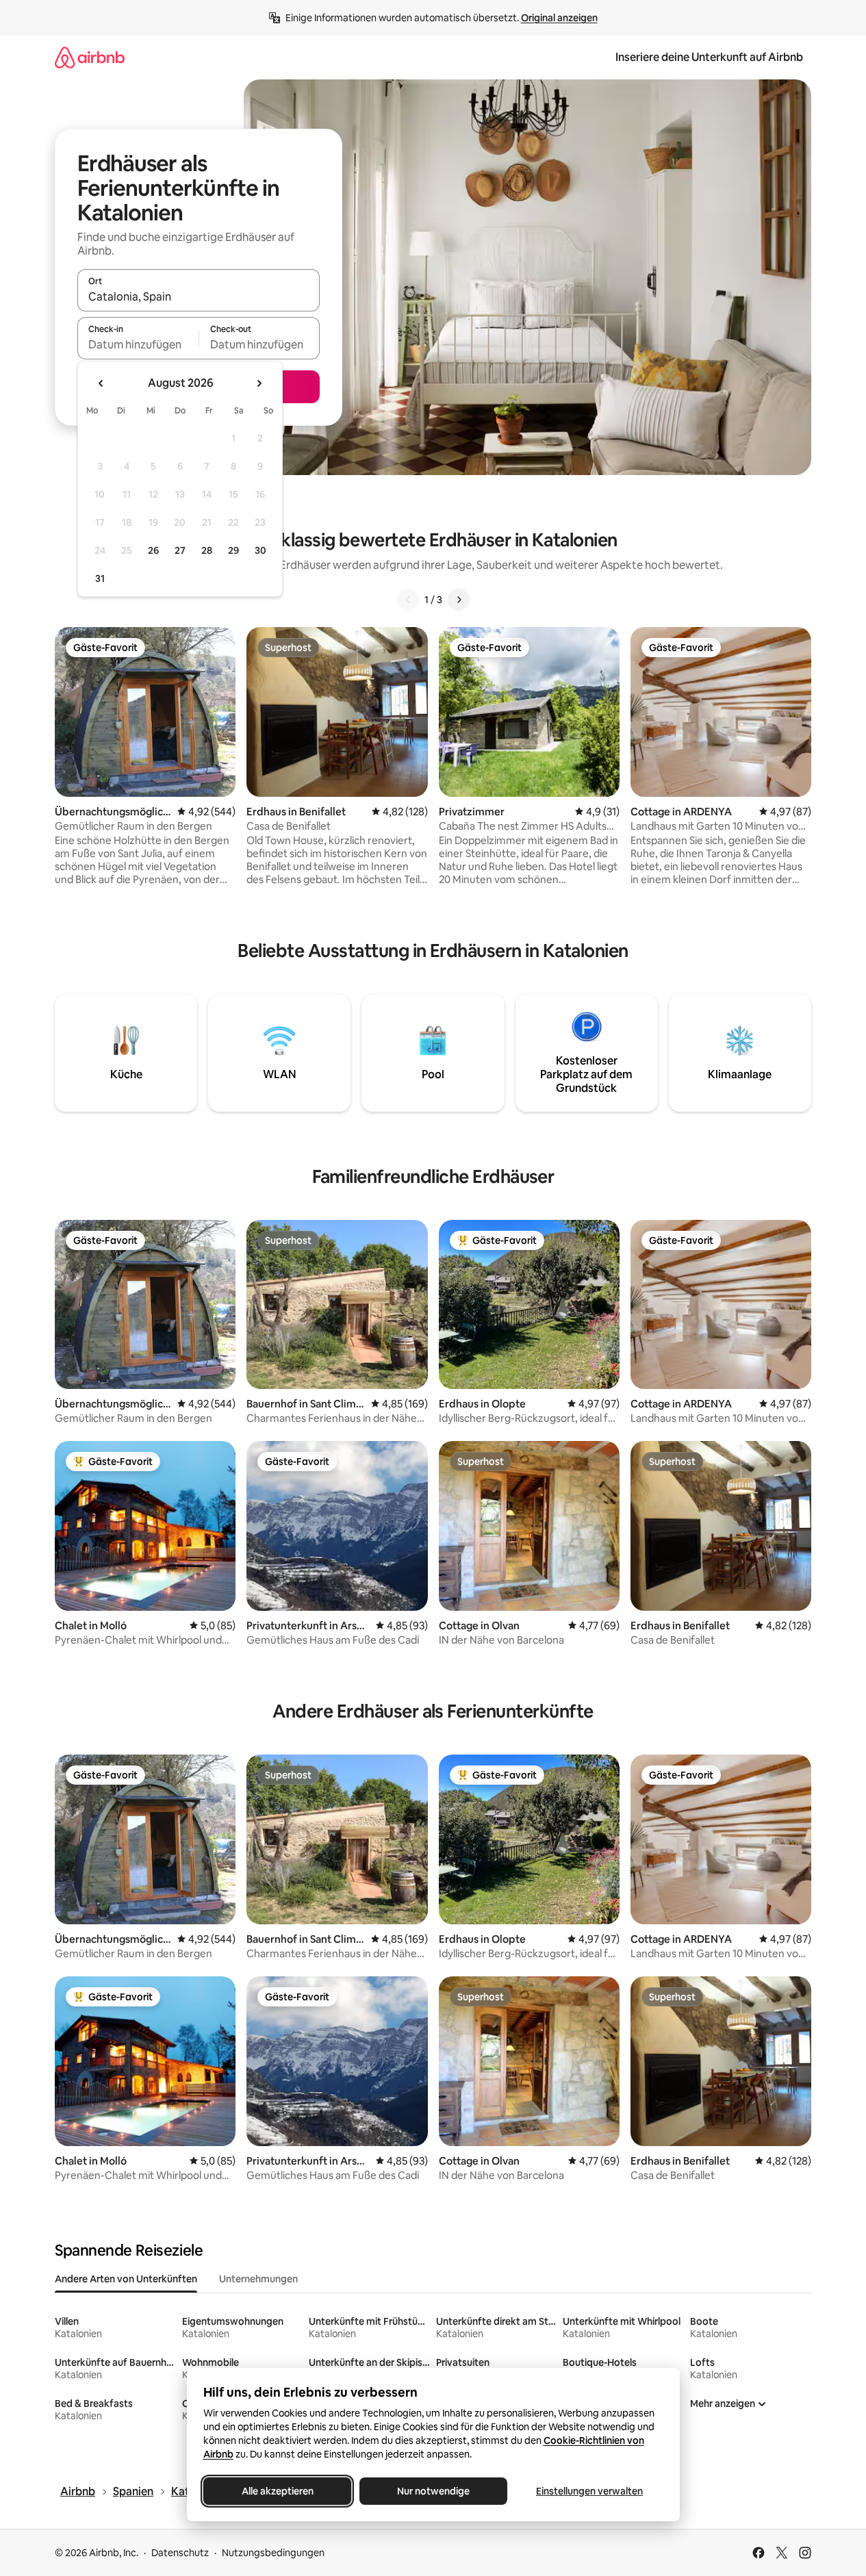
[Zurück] (408, 600)
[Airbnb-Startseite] (90, 57)
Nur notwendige (433, 2491)
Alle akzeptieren (277, 2491)
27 (180, 550)
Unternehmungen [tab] (258, 2279)
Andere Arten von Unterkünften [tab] (126, 2279)
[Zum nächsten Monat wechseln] (259, 383)
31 (100, 578)
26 (153, 550)
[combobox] (199, 296)
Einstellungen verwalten (589, 2491)
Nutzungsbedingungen (273, 2553)
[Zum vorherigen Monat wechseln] (101, 383)
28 (207, 550)
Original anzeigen (559, 18)
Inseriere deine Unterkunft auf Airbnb (709, 57)
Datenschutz (180, 2553)
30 (260, 550)
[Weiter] (459, 600)
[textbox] (138, 344)
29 (233, 550)
